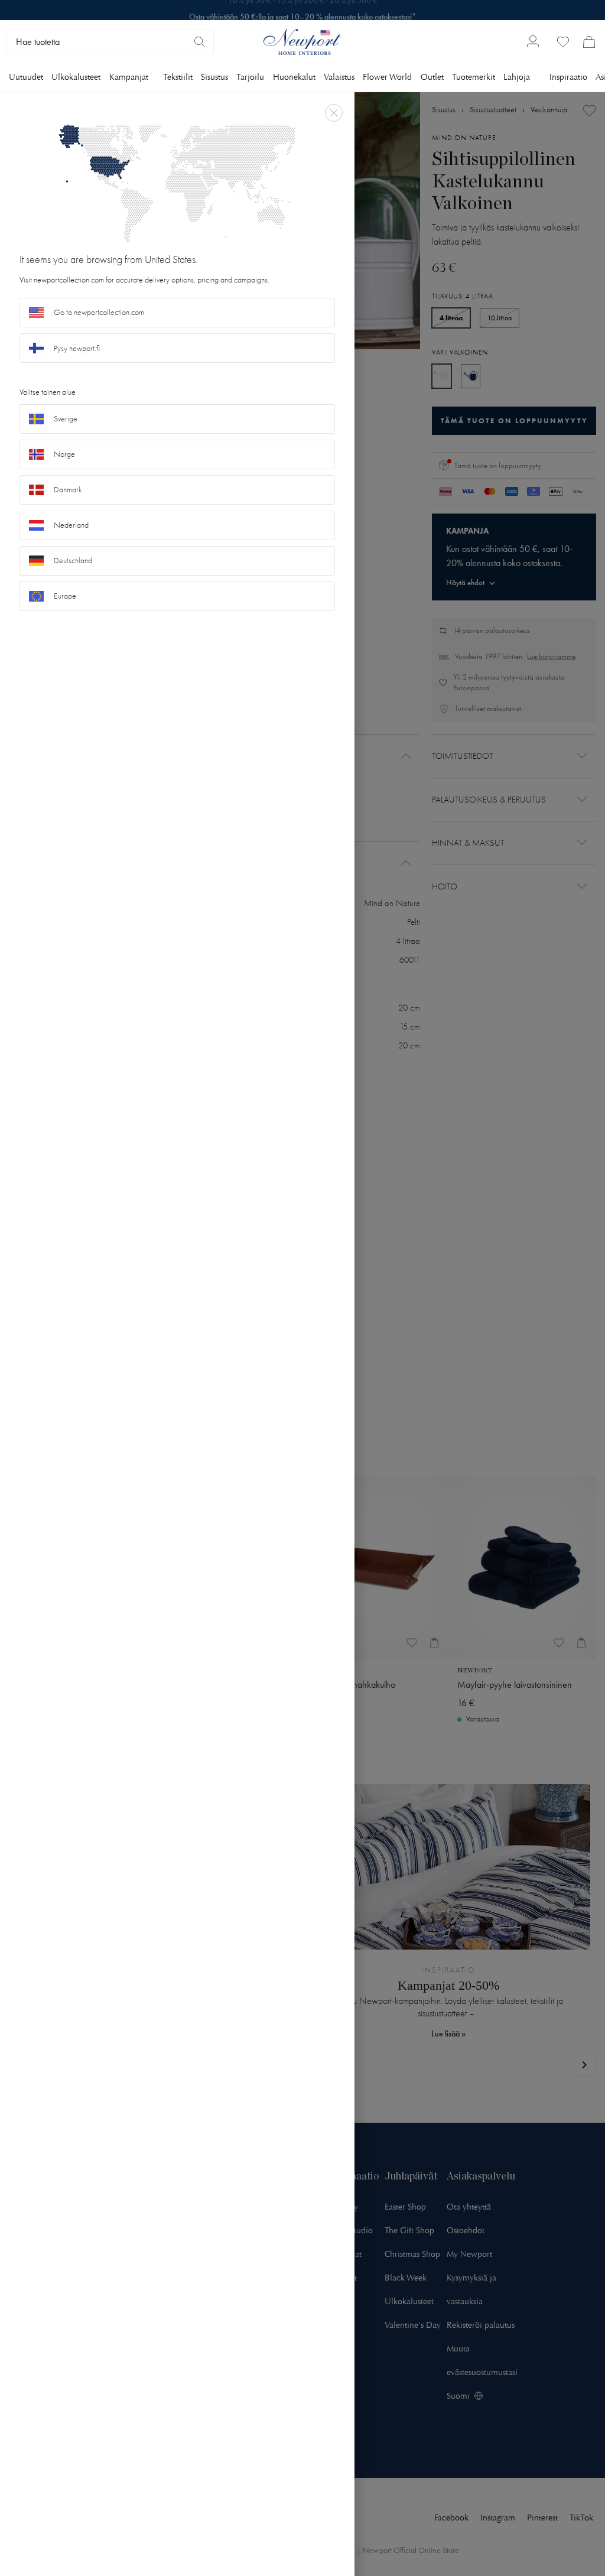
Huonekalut (294, 77)
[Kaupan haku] (200, 42)
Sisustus (214, 77)
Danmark (68, 490)
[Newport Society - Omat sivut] (533, 42)
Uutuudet (26, 77)
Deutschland (73, 561)
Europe (65, 596)
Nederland (71, 525)
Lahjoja (517, 77)
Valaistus (339, 77)
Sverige (66, 419)
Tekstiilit (178, 77)
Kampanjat (129, 77)
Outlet (432, 77)
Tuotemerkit (474, 77)
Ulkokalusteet (76, 77)
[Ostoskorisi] (589, 42)
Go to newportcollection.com (99, 312)
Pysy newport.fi (77, 348)
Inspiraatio (568, 77)
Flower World (387, 77)
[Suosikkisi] (563, 42)
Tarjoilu (250, 77)
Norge (64, 454)
